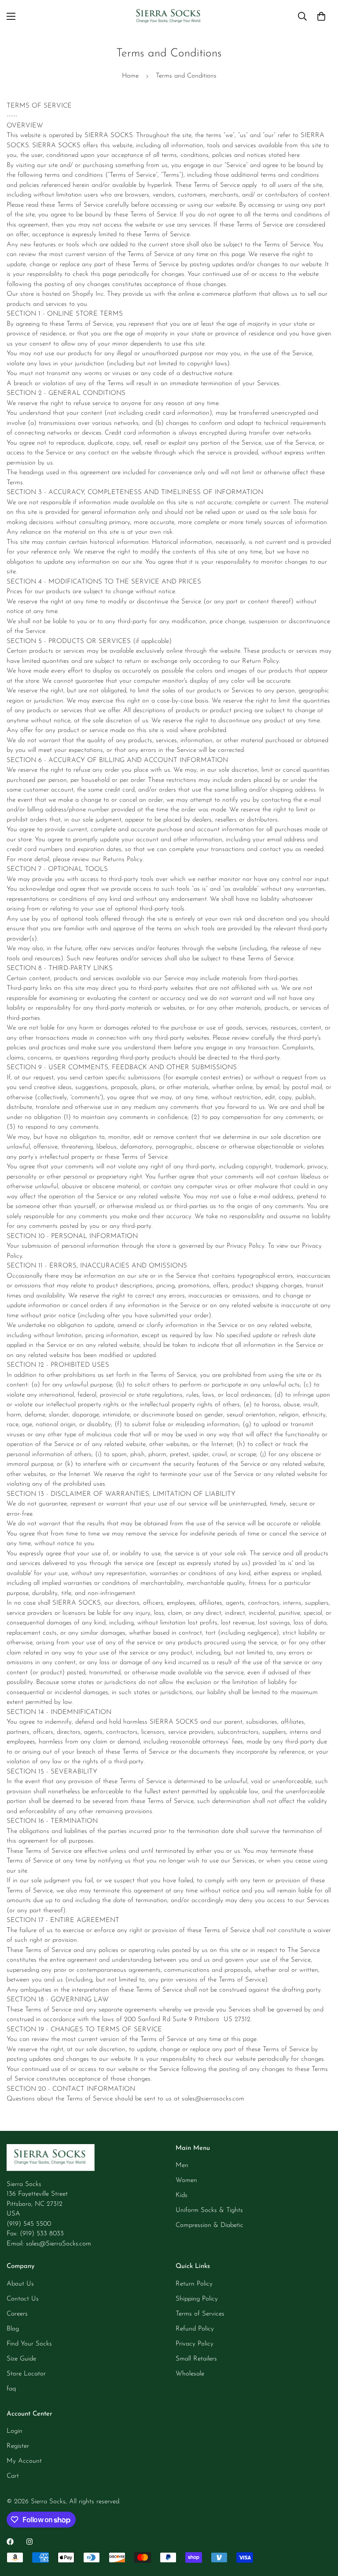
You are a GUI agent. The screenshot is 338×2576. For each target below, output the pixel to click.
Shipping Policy (197, 2299)
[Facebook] (10, 2542)
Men (182, 2165)
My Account (24, 2461)
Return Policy (194, 2284)
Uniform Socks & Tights (209, 2210)
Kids (182, 2195)
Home (130, 76)
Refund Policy (195, 2329)
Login (15, 2431)
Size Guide (21, 2359)
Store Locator (26, 2374)
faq (11, 2389)
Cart (13, 2476)
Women (186, 2180)
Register (18, 2446)
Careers (17, 2314)
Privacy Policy (195, 2344)
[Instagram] (29, 2542)
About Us (20, 2284)
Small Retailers (196, 2359)
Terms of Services (200, 2314)
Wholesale (190, 2374)
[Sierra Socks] (169, 17)
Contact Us (23, 2299)
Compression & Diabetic (209, 2225)
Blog (13, 2329)
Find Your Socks (29, 2344)
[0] (321, 16)
